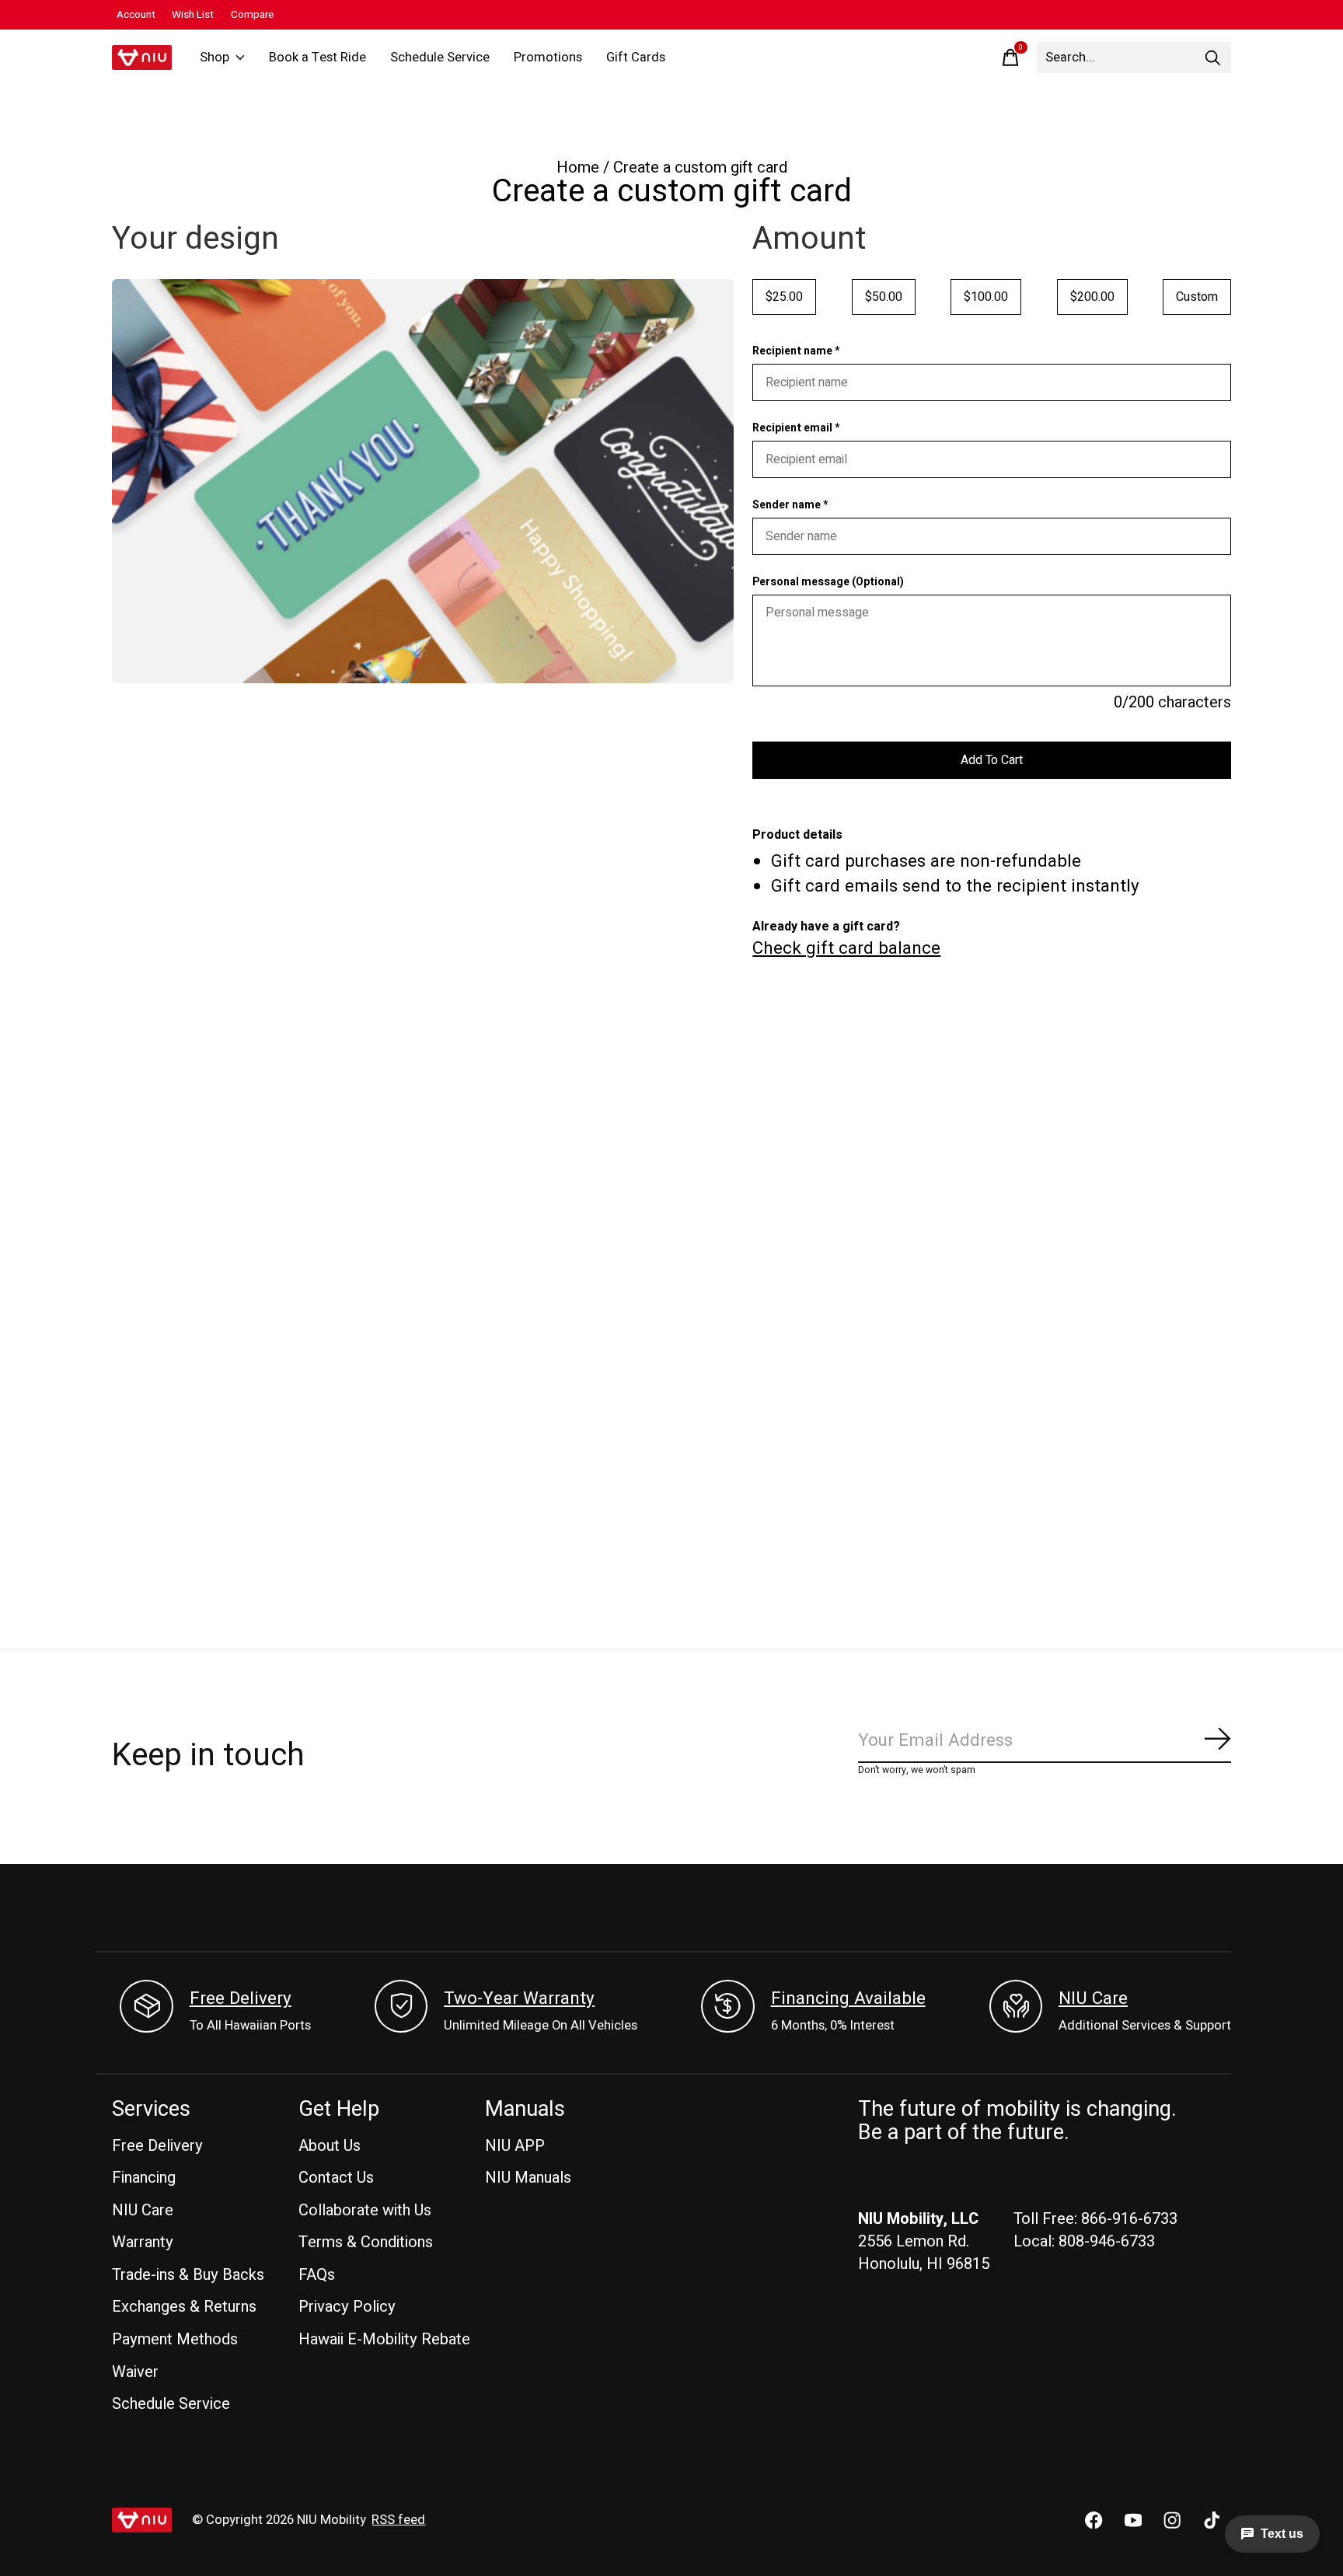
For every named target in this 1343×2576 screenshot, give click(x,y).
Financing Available (848, 1998)
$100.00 (986, 297)
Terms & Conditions (366, 2242)
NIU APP (515, 2146)
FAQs (317, 2275)
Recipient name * (796, 351)
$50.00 (884, 297)
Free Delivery (241, 1998)
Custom (1197, 297)
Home (578, 168)
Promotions (548, 58)
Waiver (135, 2372)
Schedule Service (440, 58)
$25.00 (784, 297)
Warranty (143, 2242)
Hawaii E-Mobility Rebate (384, 2339)
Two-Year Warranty (519, 1998)
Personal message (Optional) (828, 582)
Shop (215, 58)
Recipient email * (796, 428)
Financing (144, 2178)
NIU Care (1093, 1998)
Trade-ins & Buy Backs (188, 2275)
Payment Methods (175, 2339)
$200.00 (1092, 297)
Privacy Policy (347, 2307)
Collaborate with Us (365, 2210)
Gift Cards (636, 58)
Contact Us (336, 2178)
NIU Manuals (528, 2178)
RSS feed (398, 2520)
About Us (330, 2146)
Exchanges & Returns (184, 2307)
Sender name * (790, 505)
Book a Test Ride (317, 58)
